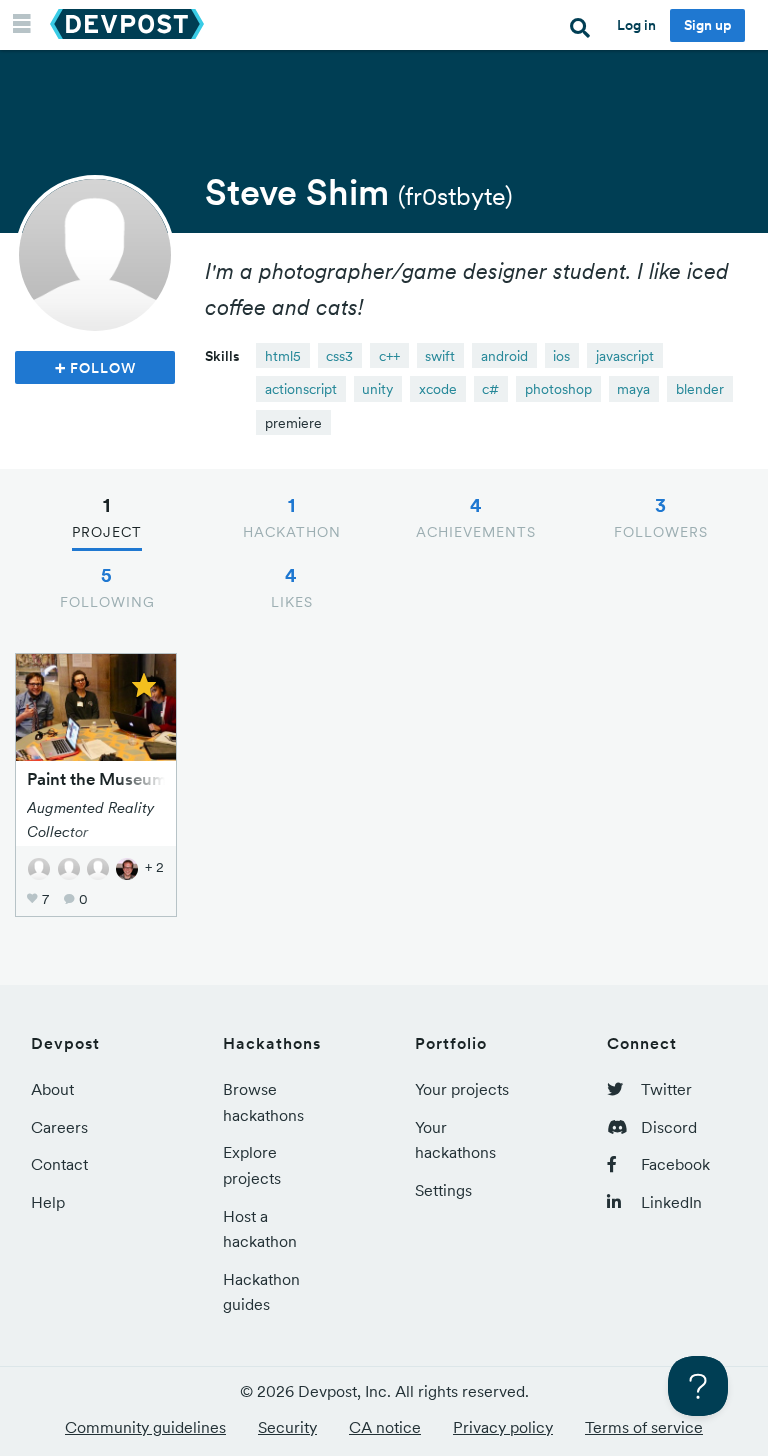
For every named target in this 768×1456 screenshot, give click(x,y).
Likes (292, 587)
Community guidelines (145, 1427)
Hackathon (292, 517)
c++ (389, 356)
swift (440, 356)
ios (561, 356)
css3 (339, 356)
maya (633, 389)
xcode (438, 389)
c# (490, 389)
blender (700, 389)
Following (107, 587)
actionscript (301, 389)
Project (107, 517)
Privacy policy (503, 1427)
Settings (443, 1190)
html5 (283, 356)
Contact (59, 1164)
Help (48, 1202)
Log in (636, 25)
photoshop (558, 389)
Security (287, 1427)
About (52, 1089)
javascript (625, 356)
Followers (661, 517)
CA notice (385, 1427)
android (504, 356)
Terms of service (644, 1427)
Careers (59, 1127)
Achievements (476, 517)
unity (377, 389)
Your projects (462, 1089)
